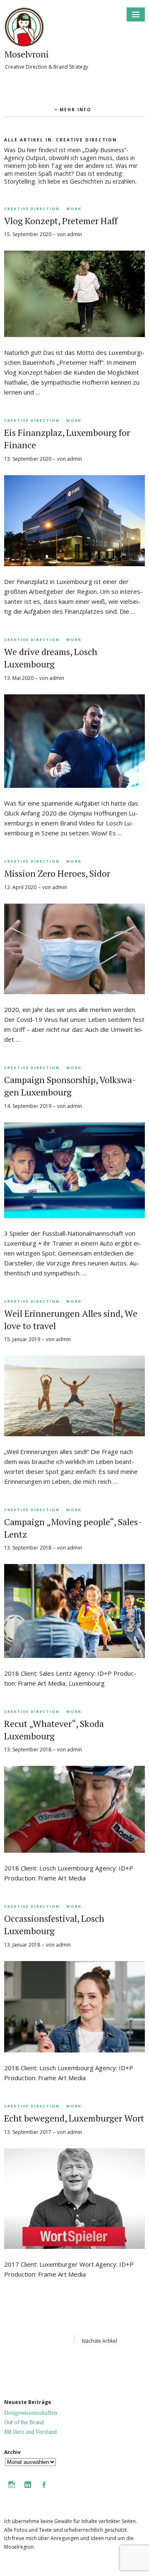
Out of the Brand (24, 2422)
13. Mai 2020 (19, 678)
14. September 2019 (28, 1106)
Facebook (44, 2490)
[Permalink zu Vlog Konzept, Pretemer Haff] (74, 335)
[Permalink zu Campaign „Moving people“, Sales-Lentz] (74, 1655)
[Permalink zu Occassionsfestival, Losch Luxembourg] (74, 2050)
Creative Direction (32, 209)
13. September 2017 (28, 2132)
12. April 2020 (20, 887)
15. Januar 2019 (22, 1339)
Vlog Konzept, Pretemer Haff (61, 221)
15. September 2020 (28, 234)
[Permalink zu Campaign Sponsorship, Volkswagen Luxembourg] (74, 1215)
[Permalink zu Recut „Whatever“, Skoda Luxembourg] (74, 1850)
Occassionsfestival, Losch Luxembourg (54, 1924)
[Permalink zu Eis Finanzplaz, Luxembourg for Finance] (74, 564)
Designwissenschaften (31, 2413)
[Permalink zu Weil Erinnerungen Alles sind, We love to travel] (74, 1434)
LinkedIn (28, 2490)
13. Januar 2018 (22, 1945)
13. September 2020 (28, 459)
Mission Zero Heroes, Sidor (57, 873)
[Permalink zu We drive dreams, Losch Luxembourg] (74, 785)
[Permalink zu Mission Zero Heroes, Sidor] (74, 992)
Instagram (12, 2490)
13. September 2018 (28, 1548)
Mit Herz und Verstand (30, 2432)
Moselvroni (26, 54)
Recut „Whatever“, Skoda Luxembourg (54, 1730)
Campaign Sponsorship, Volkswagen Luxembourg (70, 1086)
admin (74, 234)
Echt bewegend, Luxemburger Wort (74, 2118)
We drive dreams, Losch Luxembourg (51, 658)
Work (74, 209)
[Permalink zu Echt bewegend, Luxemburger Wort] (74, 2246)
